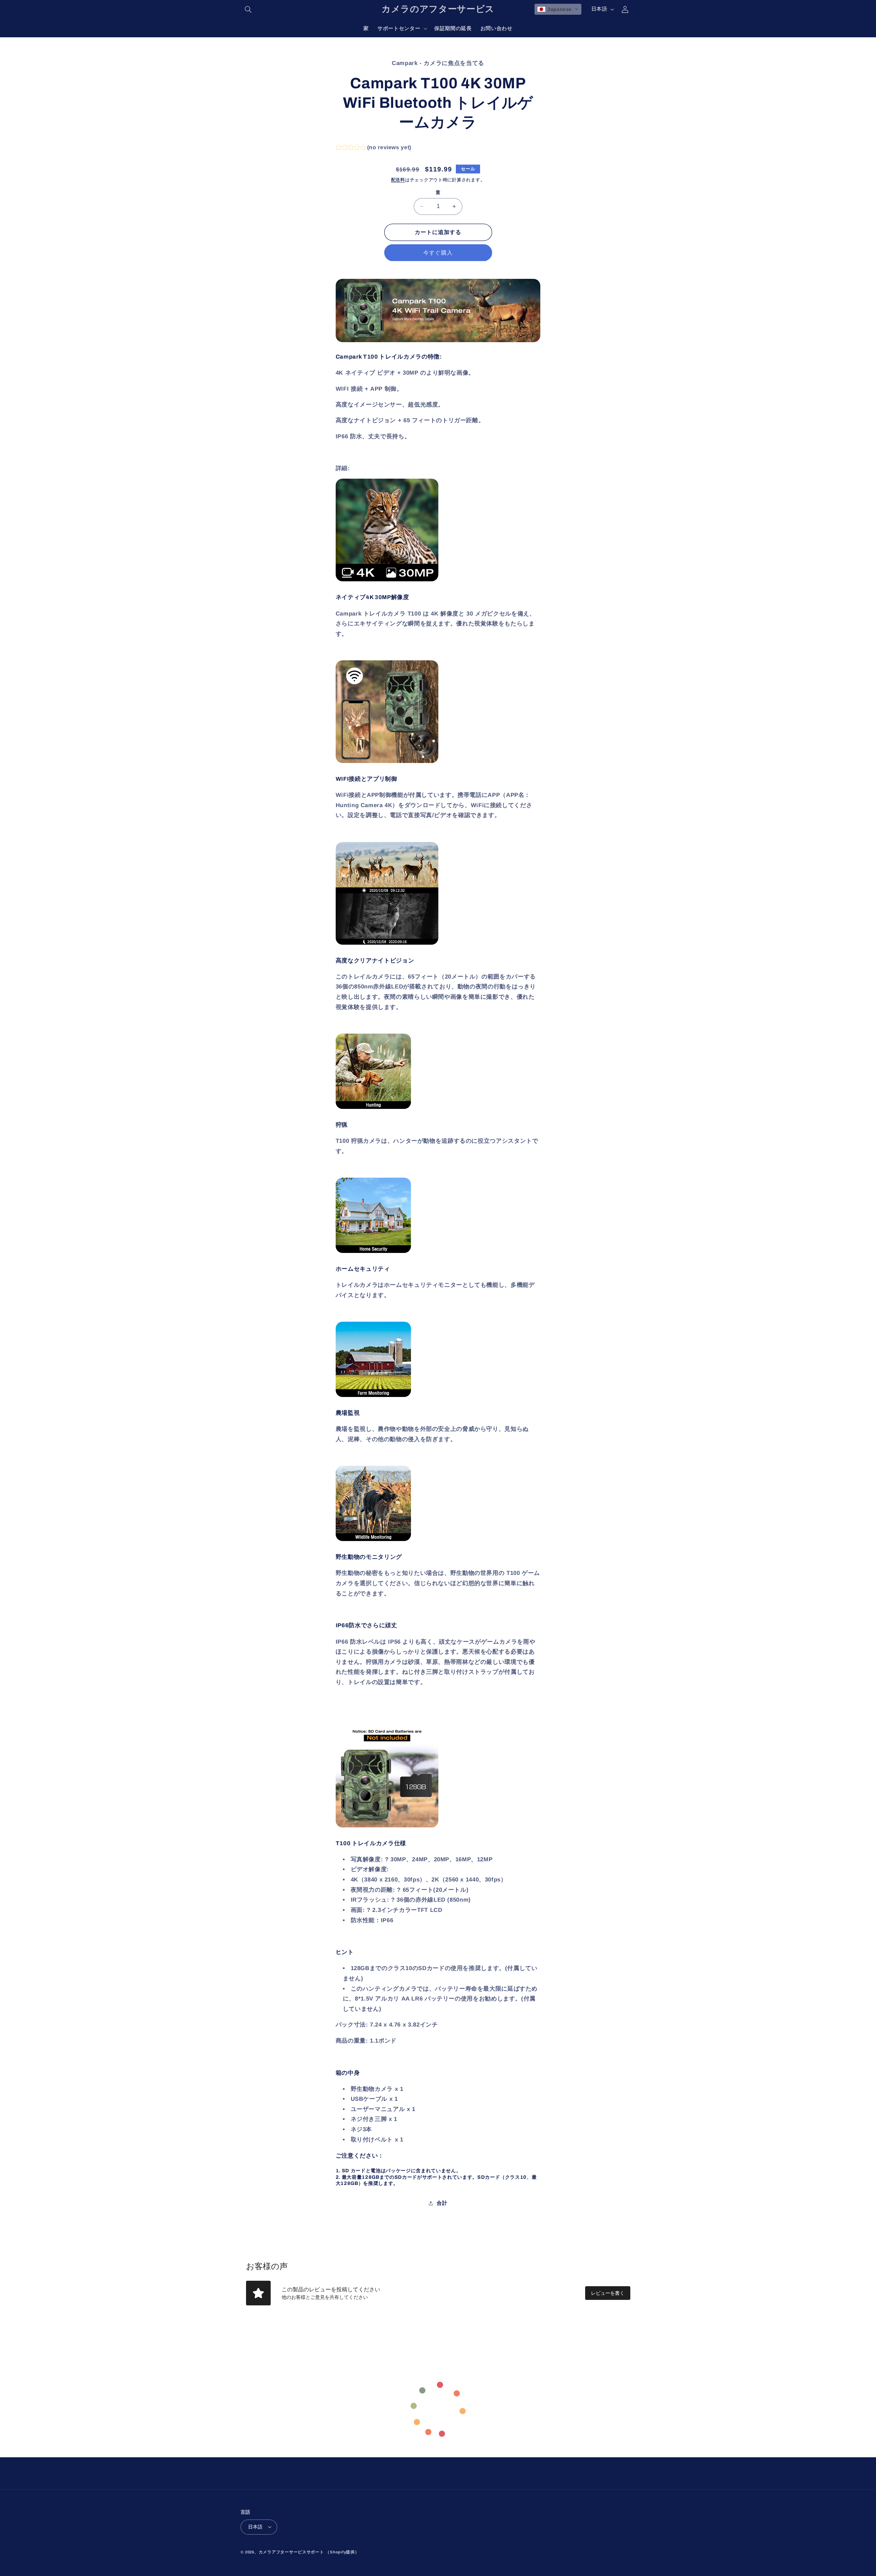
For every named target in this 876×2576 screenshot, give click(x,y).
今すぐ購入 (438, 252)
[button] (248, 9)
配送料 (398, 180)
